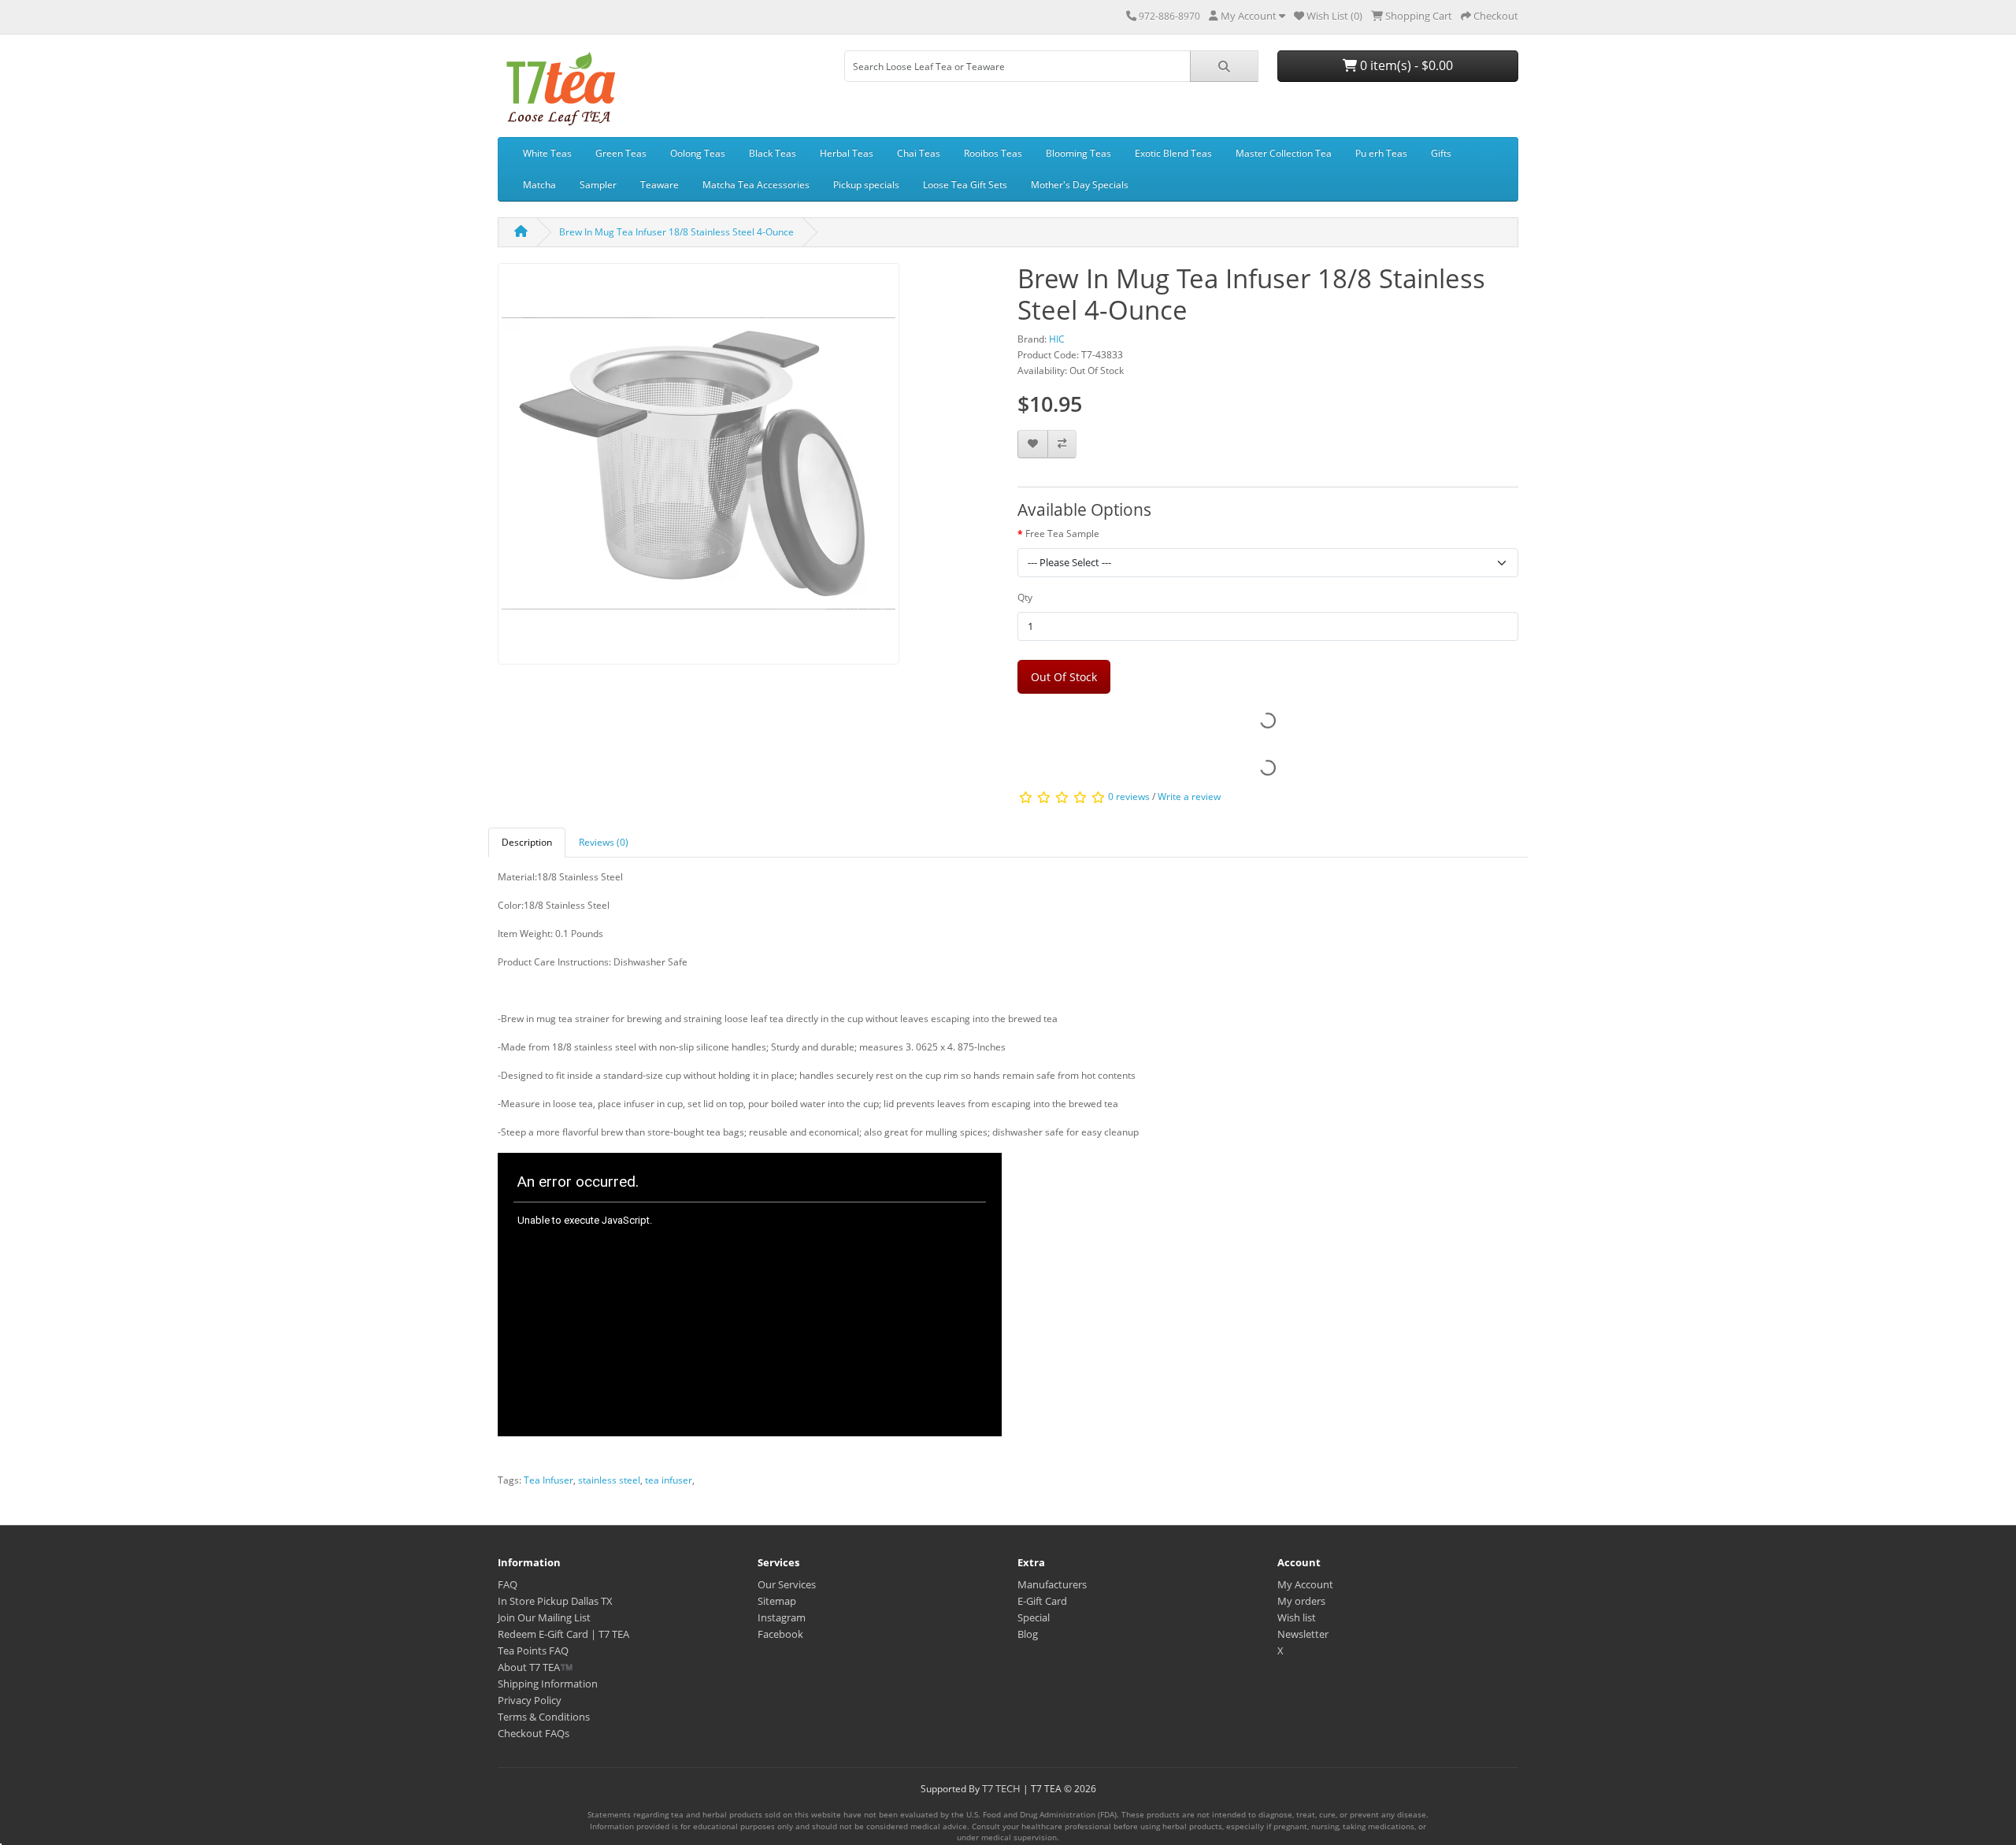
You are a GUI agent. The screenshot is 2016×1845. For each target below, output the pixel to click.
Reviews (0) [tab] (604, 842)
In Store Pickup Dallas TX (555, 1601)
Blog (1028, 1634)
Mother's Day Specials (1080, 185)
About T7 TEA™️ (535, 1667)
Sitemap (777, 1601)
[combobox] (1017, 66)
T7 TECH (1001, 1788)
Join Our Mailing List (544, 1617)
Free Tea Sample (1062, 533)
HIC (1057, 339)
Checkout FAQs (534, 1733)
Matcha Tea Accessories (756, 185)
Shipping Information (548, 1684)
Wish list (1297, 1617)
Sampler (598, 185)
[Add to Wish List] (1033, 445)
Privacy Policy (530, 1700)
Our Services (787, 1584)
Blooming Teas (1078, 153)
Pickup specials (866, 185)
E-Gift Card (1042, 1601)
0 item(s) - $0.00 (1405, 65)
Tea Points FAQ (533, 1650)
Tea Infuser (548, 1480)
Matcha (539, 185)
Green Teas (621, 153)
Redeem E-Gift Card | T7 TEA (563, 1634)
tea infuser (669, 1480)
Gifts (1441, 153)
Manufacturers (1052, 1584)
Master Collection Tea (1284, 153)
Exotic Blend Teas (1173, 153)
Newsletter (1303, 1634)
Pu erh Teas (1381, 153)
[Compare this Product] (1062, 445)
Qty (1025, 597)
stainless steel (609, 1480)
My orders (1301, 1601)
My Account (1305, 1584)
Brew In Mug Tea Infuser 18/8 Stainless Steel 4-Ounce (676, 232)
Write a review (1189, 797)
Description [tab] (527, 842)
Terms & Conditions (544, 1717)
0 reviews (1129, 797)
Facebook (780, 1634)
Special (1034, 1617)
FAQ (508, 1584)
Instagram (782, 1617)
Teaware (660, 185)
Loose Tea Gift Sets (965, 185)
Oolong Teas (698, 153)
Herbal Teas (847, 153)
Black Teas (773, 153)
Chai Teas (919, 153)
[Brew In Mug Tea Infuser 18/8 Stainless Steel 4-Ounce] (699, 469)
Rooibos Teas (993, 153)
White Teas (547, 153)
